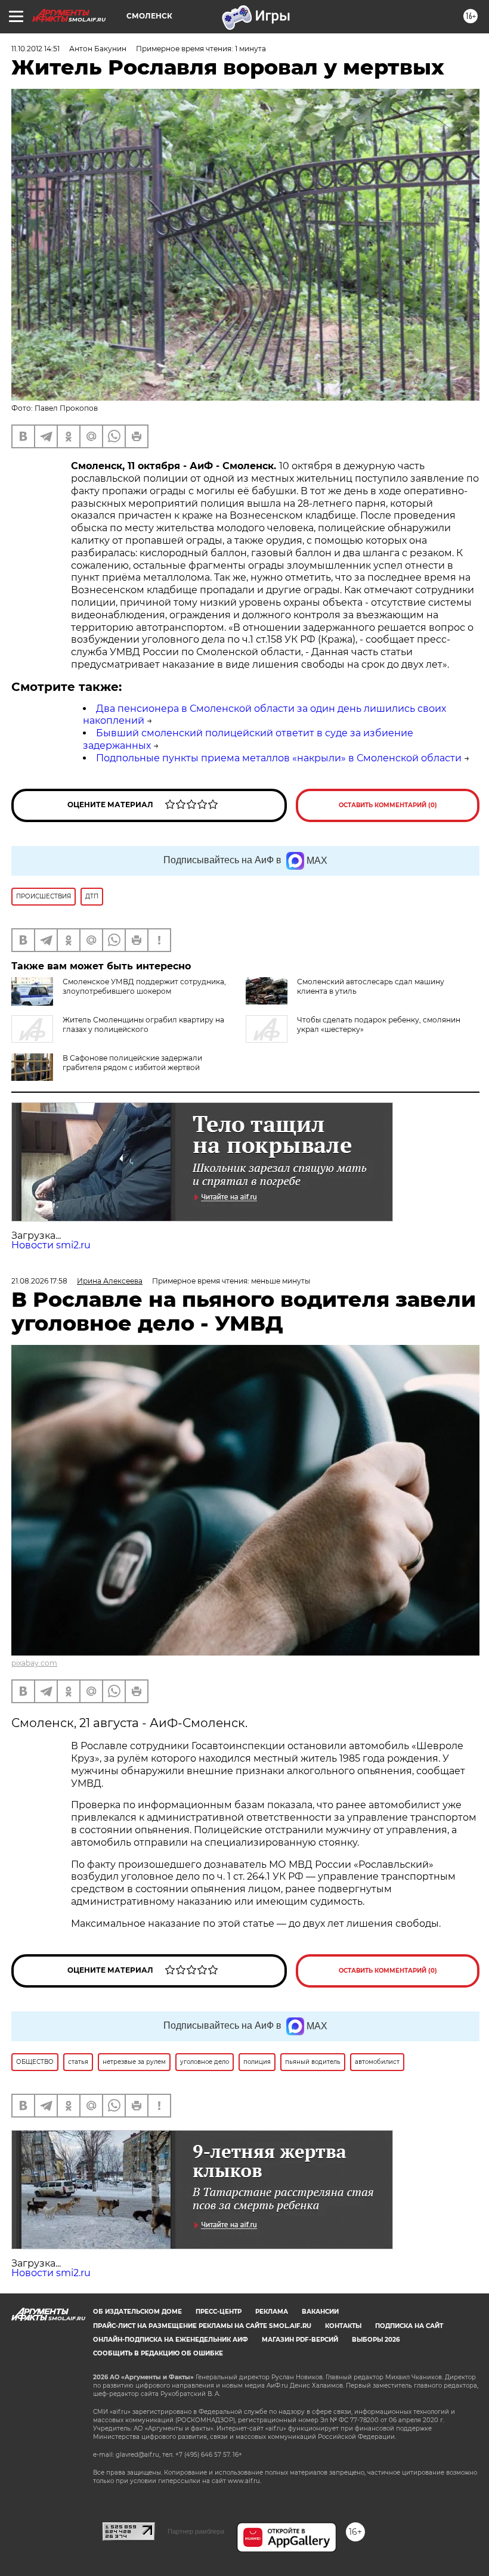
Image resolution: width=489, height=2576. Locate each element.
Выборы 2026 (376, 2340)
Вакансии (320, 2312)
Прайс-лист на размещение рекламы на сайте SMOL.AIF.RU (202, 2326)
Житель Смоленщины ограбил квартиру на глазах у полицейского (143, 1024)
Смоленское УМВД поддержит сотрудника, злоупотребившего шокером (144, 986)
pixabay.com (34, 1663)
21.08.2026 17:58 (39, 1281)
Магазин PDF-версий (300, 2340)
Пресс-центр (219, 2312)
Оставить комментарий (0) (388, 805)
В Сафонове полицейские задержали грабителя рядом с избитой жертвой (132, 1063)
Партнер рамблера (196, 2531)
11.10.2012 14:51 (35, 49)
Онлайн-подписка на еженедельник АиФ (171, 2340)
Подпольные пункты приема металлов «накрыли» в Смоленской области (279, 758)
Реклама (272, 2312)
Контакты (343, 2326)
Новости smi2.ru (51, 1245)
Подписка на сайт (409, 2326)
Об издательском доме (137, 2312)
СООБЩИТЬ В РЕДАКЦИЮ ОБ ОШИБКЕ (158, 2353)
